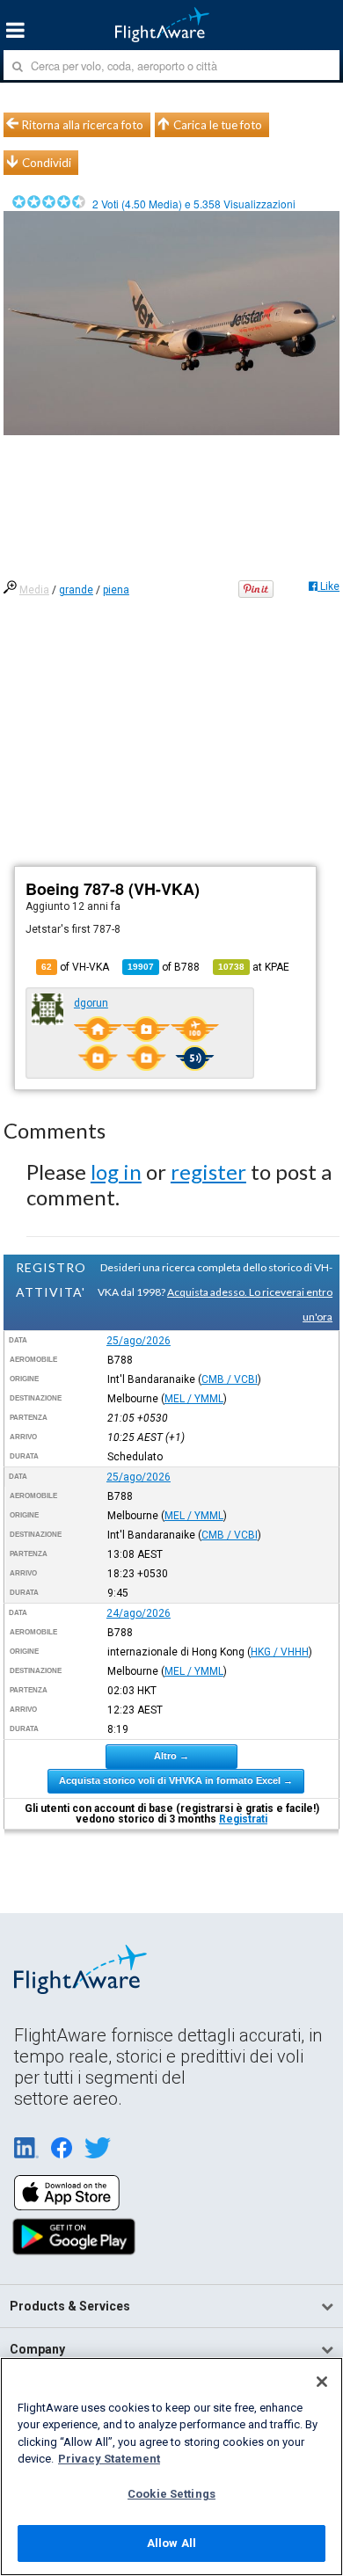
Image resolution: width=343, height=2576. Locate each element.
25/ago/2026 (139, 1341)
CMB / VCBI (230, 1379)
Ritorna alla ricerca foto (83, 125)
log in (116, 1172)
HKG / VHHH (280, 1652)
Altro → (171, 1756)
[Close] (322, 2382)
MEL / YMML (194, 1399)
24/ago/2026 (139, 1613)
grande (76, 590)
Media (34, 590)
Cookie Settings (171, 2494)
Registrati (243, 1819)
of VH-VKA (75, 967)
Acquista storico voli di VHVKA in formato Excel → (176, 1780)
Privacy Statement (109, 2459)
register (208, 1172)
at (254, 967)
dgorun (91, 1003)
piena (116, 590)
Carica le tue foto (218, 125)
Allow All (171, 2543)
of (164, 967)
